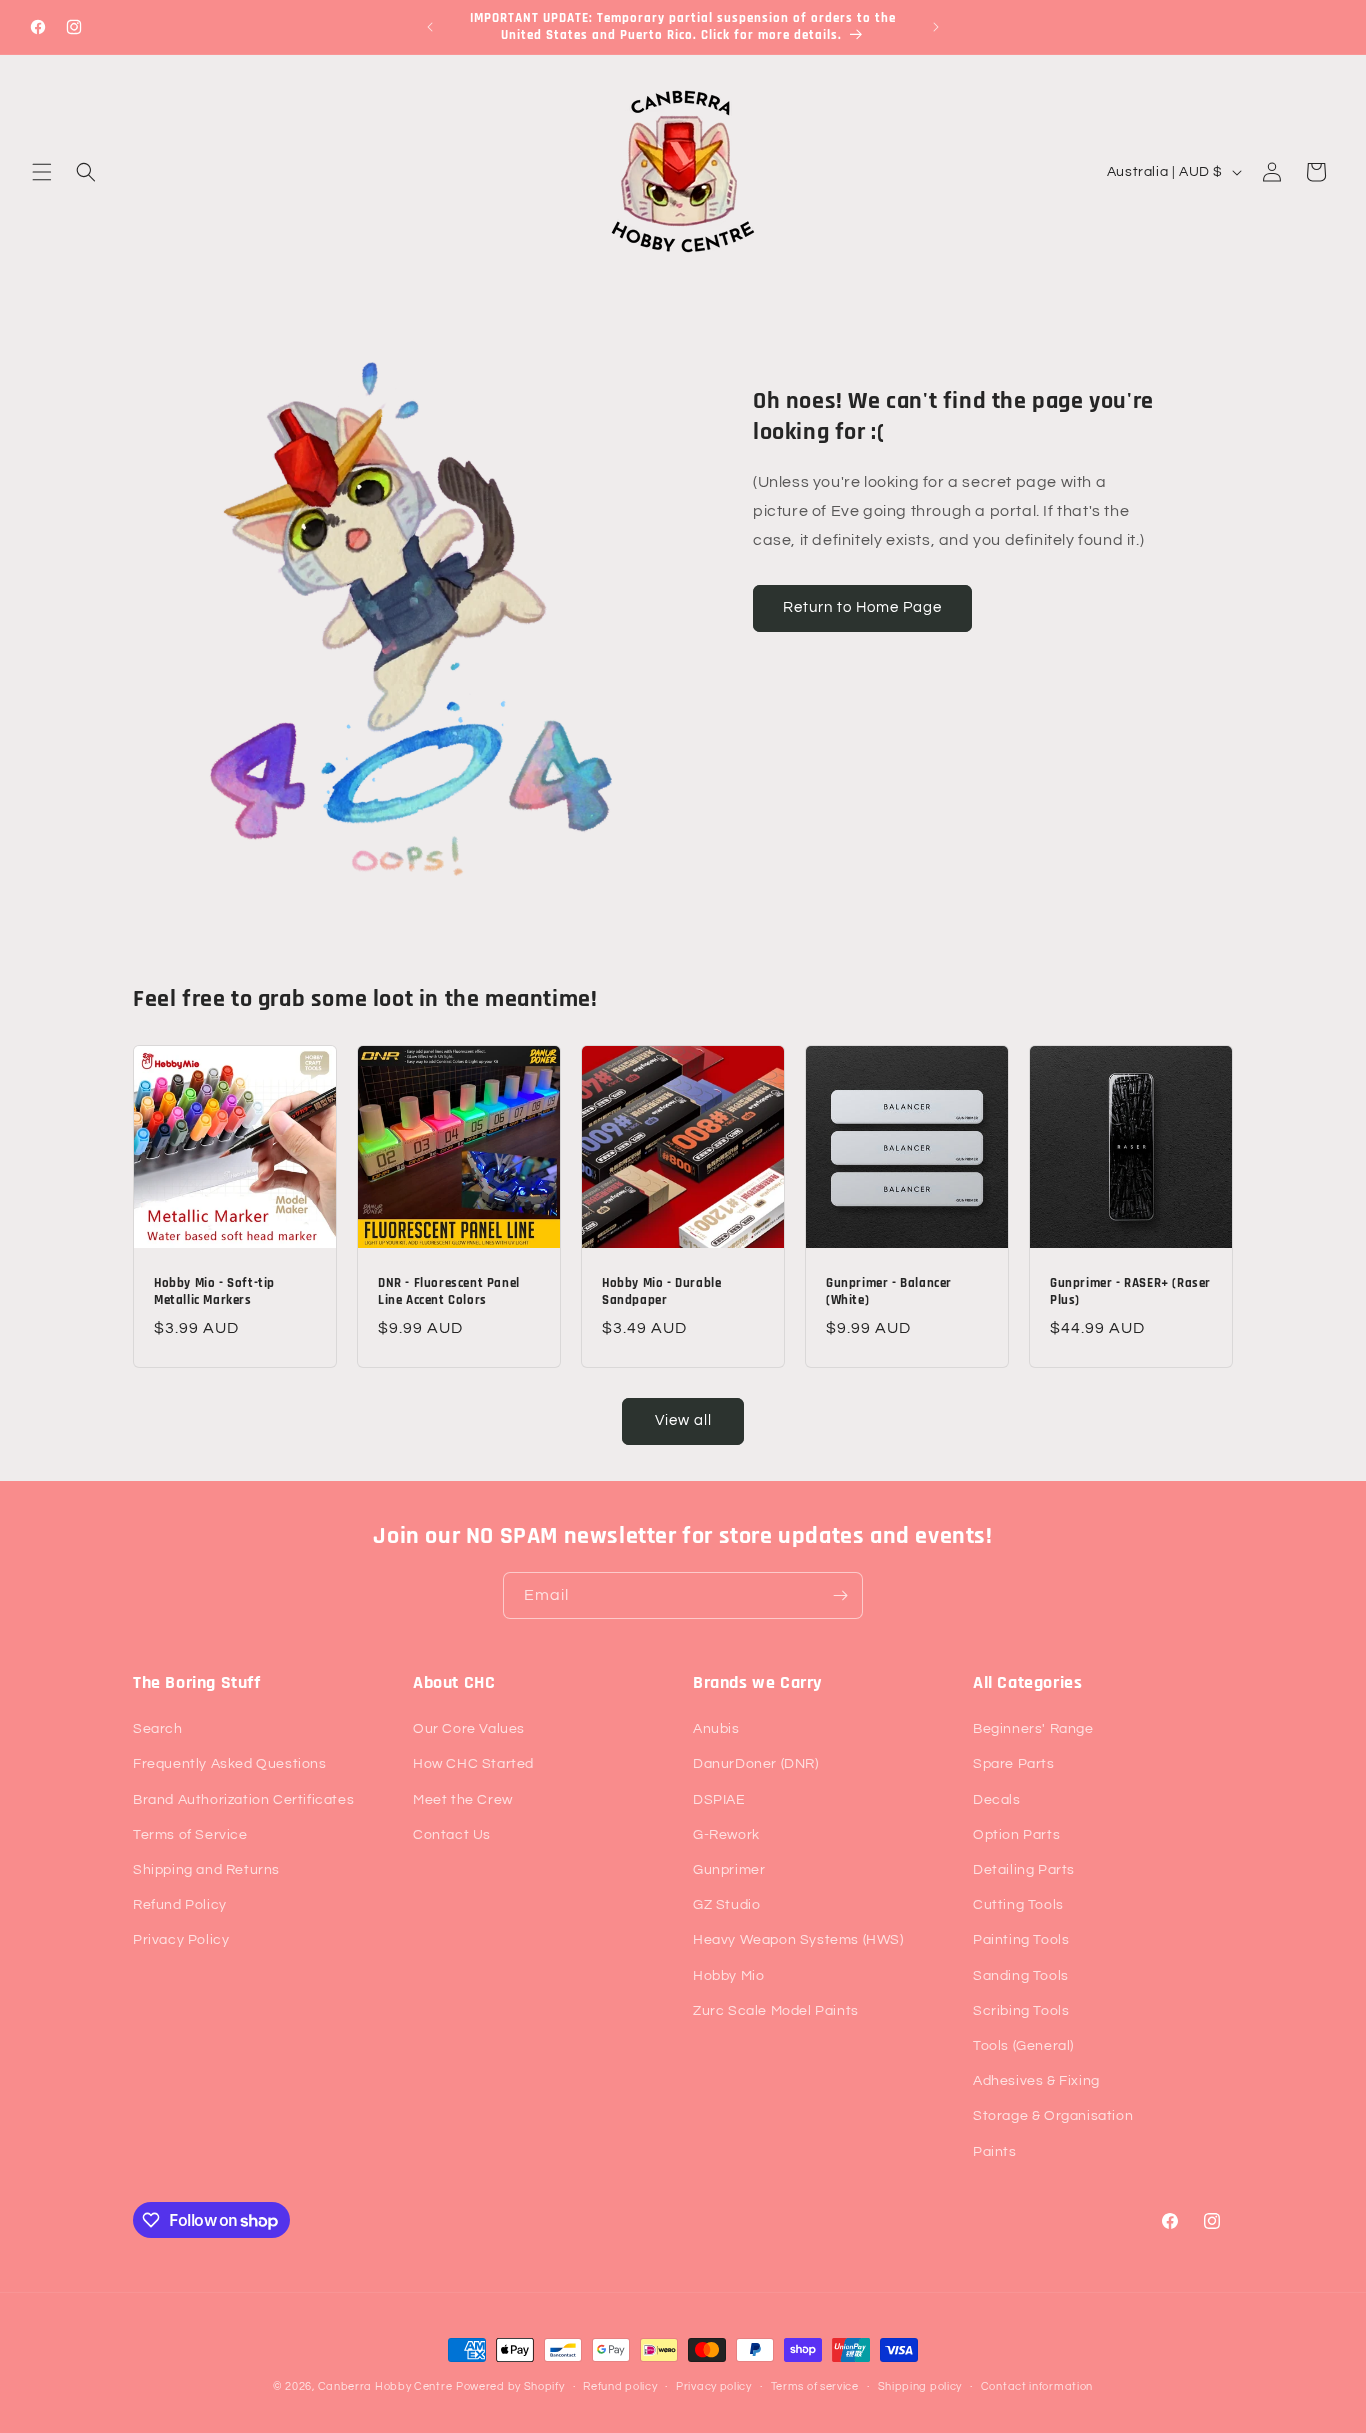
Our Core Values (469, 1729)
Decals (997, 1800)
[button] (42, 172)
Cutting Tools (1018, 1905)
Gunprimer (729, 1870)
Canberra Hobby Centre (385, 2386)
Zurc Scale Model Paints (776, 2011)
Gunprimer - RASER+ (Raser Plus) (1130, 1291)
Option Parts (1016, 1835)
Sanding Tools (1021, 1976)
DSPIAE (719, 1800)
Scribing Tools (1021, 2011)
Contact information (1037, 2386)
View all (683, 1420)
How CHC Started (473, 1764)
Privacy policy (714, 2386)
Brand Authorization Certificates (243, 1800)
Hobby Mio (728, 1976)
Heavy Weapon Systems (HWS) (798, 1940)
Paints (995, 2152)
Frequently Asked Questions (230, 1764)
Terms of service (815, 2386)
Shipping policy (920, 2386)
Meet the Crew (463, 1800)
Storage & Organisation (1053, 2116)
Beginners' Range (1033, 1729)
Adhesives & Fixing (1036, 2081)
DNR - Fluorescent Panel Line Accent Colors (449, 1291)
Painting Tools (1021, 1940)
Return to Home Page (862, 607)
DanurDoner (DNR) (756, 1764)
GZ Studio (726, 1905)
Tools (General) (1023, 2046)
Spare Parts (1014, 1764)
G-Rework (726, 1835)
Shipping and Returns (206, 1870)
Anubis (716, 1729)
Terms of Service (190, 1835)
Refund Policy (180, 1905)
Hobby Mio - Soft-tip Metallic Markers (214, 1291)
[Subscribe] (840, 1595)
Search (158, 1729)
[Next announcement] (936, 27)
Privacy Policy (181, 1940)
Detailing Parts (1024, 1870)
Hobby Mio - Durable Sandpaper (661, 1291)
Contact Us (452, 1835)
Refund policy (620, 2386)
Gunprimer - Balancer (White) (889, 1291)
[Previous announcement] (430, 27)
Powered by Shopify (510, 2386)
